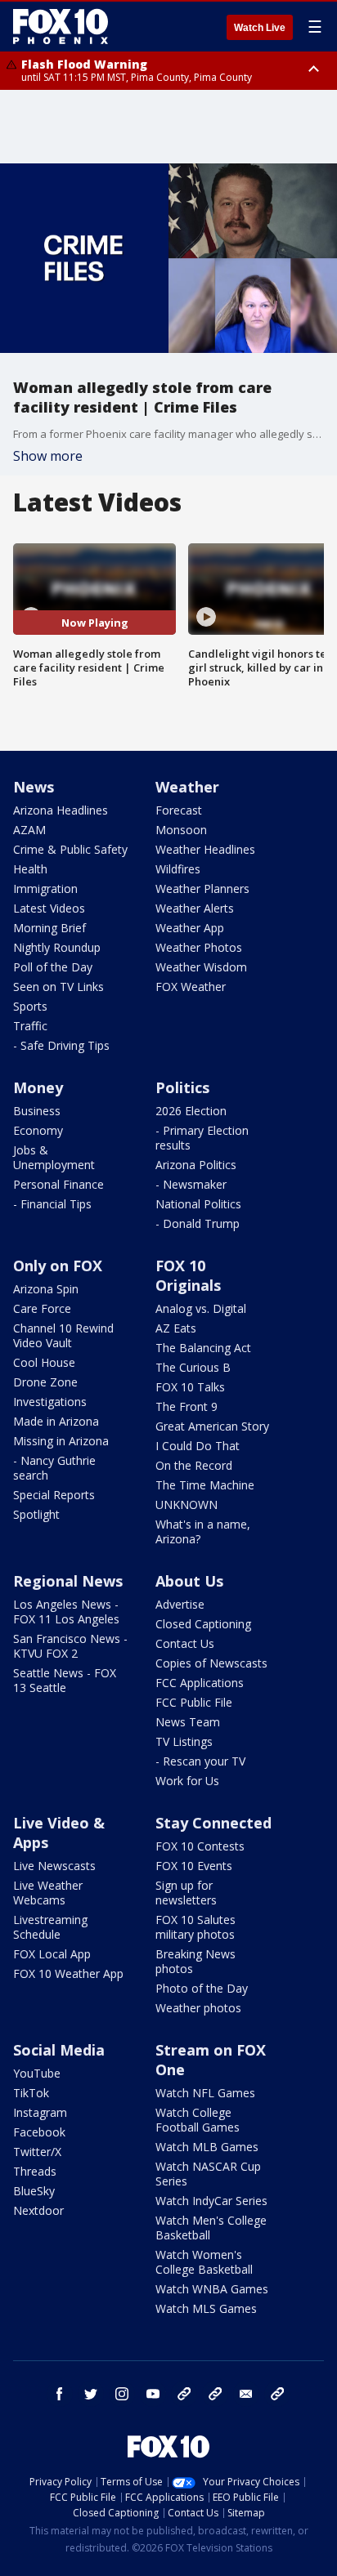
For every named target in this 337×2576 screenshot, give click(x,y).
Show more (48, 456)
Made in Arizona (56, 1421)
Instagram (40, 2112)
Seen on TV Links (58, 987)
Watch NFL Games (205, 2093)
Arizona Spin (46, 1289)
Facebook (39, 2132)
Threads (35, 2171)
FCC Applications (200, 1683)
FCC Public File (194, 1702)
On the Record (194, 1465)
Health (30, 869)
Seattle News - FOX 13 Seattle (65, 1680)
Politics (182, 1087)
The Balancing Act (203, 1348)
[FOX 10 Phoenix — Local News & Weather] (61, 26)
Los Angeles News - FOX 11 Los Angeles (66, 1612)
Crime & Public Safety (70, 849)
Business (37, 1111)
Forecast (179, 810)
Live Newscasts (54, 1866)
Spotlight (36, 1514)
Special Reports (54, 1495)
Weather (187, 787)
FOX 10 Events (194, 1866)
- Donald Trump (198, 1223)
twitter (91, 2394)
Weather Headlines (205, 849)
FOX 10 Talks (190, 1387)
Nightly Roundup (57, 947)
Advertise (180, 1604)
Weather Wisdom (201, 967)
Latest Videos (49, 908)
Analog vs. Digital (201, 1308)
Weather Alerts (195, 908)
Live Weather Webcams (48, 1893)
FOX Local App (52, 1954)
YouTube (37, 2073)
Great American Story (212, 1426)
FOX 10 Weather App (68, 1973)
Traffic (30, 1026)
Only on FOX (58, 1266)
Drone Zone (45, 1382)
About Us (189, 1581)
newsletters (277, 2394)
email (246, 2394)
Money (38, 1087)
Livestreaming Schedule (50, 1927)
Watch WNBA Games (212, 2289)
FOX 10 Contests (200, 1846)
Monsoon (181, 830)
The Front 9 (186, 1406)
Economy (38, 1130)
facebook (60, 2394)
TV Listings (184, 1741)
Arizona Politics (196, 1165)
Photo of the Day (202, 1988)
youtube (153, 2394)
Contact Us (185, 1643)
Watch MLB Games (207, 2147)
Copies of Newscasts (211, 1663)
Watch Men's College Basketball (211, 2228)
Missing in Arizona (61, 1441)
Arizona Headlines (61, 810)
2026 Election (191, 1111)
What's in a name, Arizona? (203, 1531)
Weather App (190, 928)
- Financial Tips (52, 1204)
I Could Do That (198, 1446)
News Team (188, 1722)
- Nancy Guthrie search (54, 1468)
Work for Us (187, 1781)
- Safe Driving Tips (61, 1045)
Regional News (68, 1581)
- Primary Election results (202, 1138)
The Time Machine (205, 1485)
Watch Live (260, 28)
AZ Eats (176, 1328)
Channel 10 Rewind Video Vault (63, 1335)
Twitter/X (37, 2152)
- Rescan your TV (200, 1761)
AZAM (29, 830)
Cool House (44, 1362)
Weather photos (198, 2008)
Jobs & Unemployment (54, 1157)
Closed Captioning (203, 1624)
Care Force (42, 1308)
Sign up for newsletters (186, 1893)
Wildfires (178, 869)
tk (184, 2394)
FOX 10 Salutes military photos (195, 1927)
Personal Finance (58, 1184)
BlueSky (34, 2191)
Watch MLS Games (206, 2308)
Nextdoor (38, 2210)
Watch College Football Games (198, 2120)
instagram (122, 2394)
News (34, 787)
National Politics (198, 1204)
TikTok (31, 2093)
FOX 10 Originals (188, 1275)
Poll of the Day (53, 967)
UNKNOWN (186, 1505)
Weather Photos (199, 947)
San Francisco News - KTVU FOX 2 (70, 1646)
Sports (30, 1006)
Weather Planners (202, 888)
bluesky (215, 2394)
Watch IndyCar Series (211, 2201)
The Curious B (193, 1367)
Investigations (50, 1402)
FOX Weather (191, 987)
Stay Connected (213, 1823)
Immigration (45, 888)
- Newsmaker (191, 1184)
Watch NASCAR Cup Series (208, 2174)
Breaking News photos (195, 1961)
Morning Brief (49, 928)
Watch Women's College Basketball (204, 2262)
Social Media (59, 2050)
